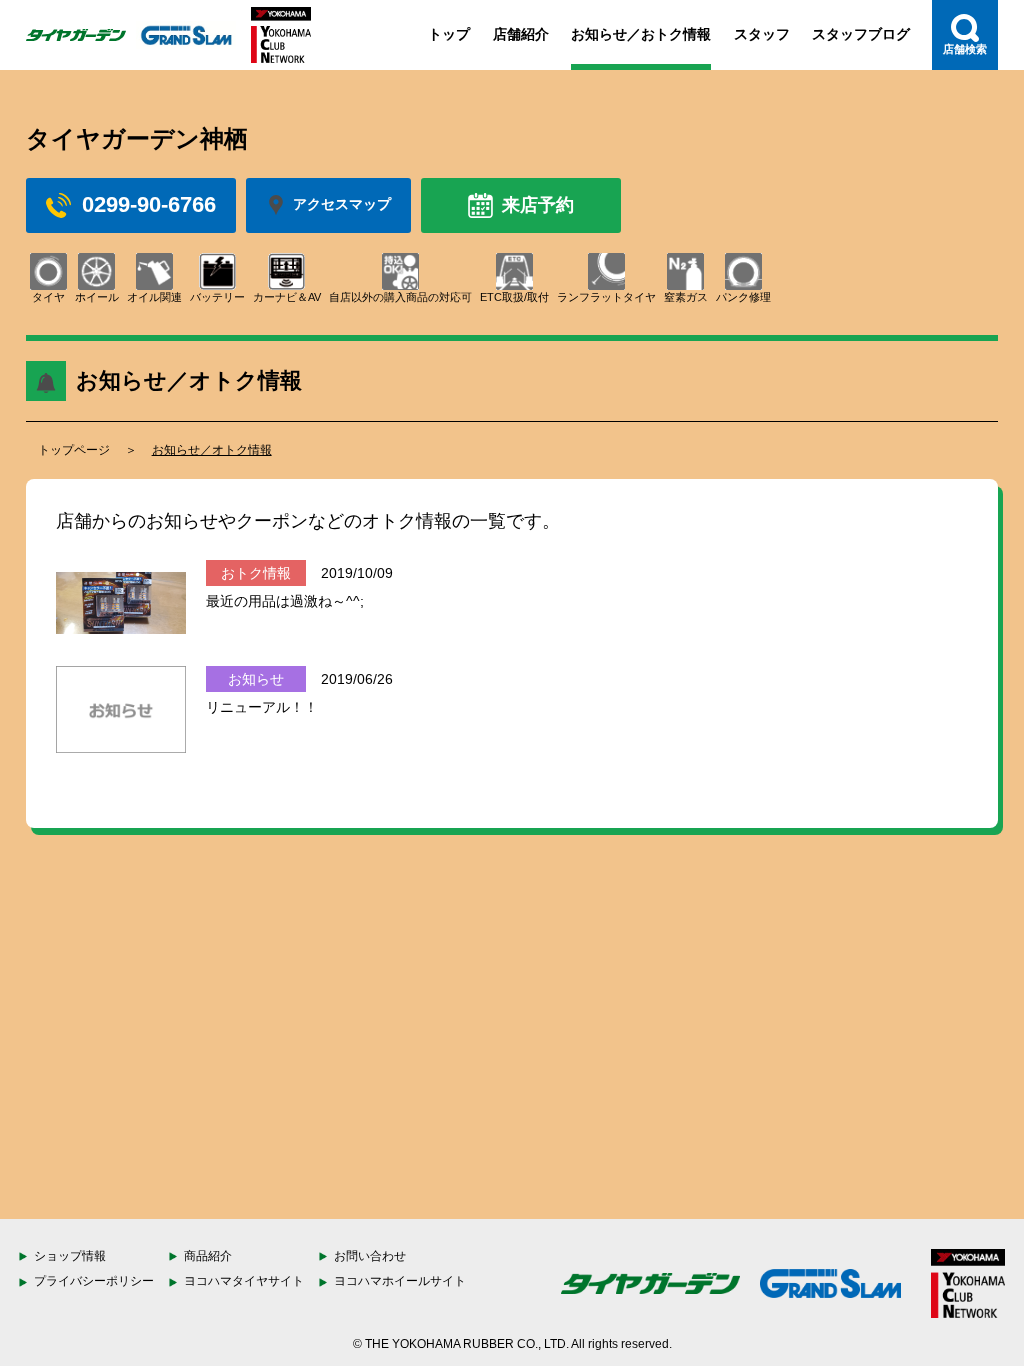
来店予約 (538, 205)
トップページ (74, 450)
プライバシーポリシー (94, 1281)
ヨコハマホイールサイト (400, 1281)
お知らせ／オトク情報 (212, 450)
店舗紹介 (521, 34)
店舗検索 (965, 49)
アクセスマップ (342, 204)
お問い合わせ (370, 1256)
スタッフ (762, 34)
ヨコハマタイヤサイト (244, 1281)
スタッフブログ (861, 34)
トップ (449, 34)
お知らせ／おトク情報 (641, 34)
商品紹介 (208, 1256)
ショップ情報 (70, 1256)
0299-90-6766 (149, 204)
